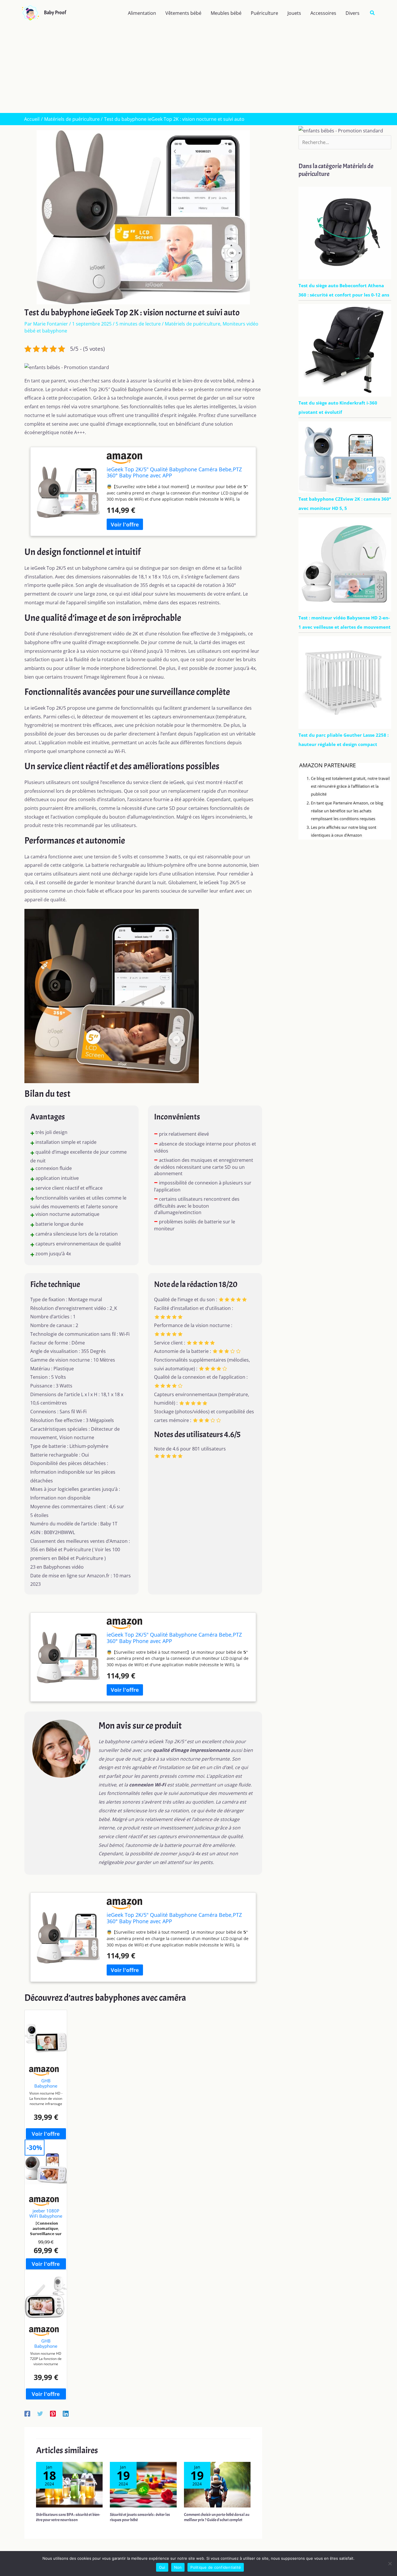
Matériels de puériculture (193, 324)
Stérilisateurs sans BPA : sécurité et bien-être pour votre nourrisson (68, 2517)
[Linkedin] (66, 2413)
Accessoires (323, 13)
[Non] (390, 2564)
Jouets (294, 13)
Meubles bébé (226, 13)
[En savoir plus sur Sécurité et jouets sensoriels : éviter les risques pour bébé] (143, 2484)
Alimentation (142, 13)
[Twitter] (40, 2413)
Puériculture (264, 13)
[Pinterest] (53, 2413)
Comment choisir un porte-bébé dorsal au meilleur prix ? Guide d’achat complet (217, 2517)
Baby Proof (55, 13)
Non (178, 2567)
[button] (373, 13)
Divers (353, 13)
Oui (162, 2567)
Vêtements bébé (183, 13)
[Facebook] (27, 2413)
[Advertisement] (199, 69)
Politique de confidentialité (216, 2567)
